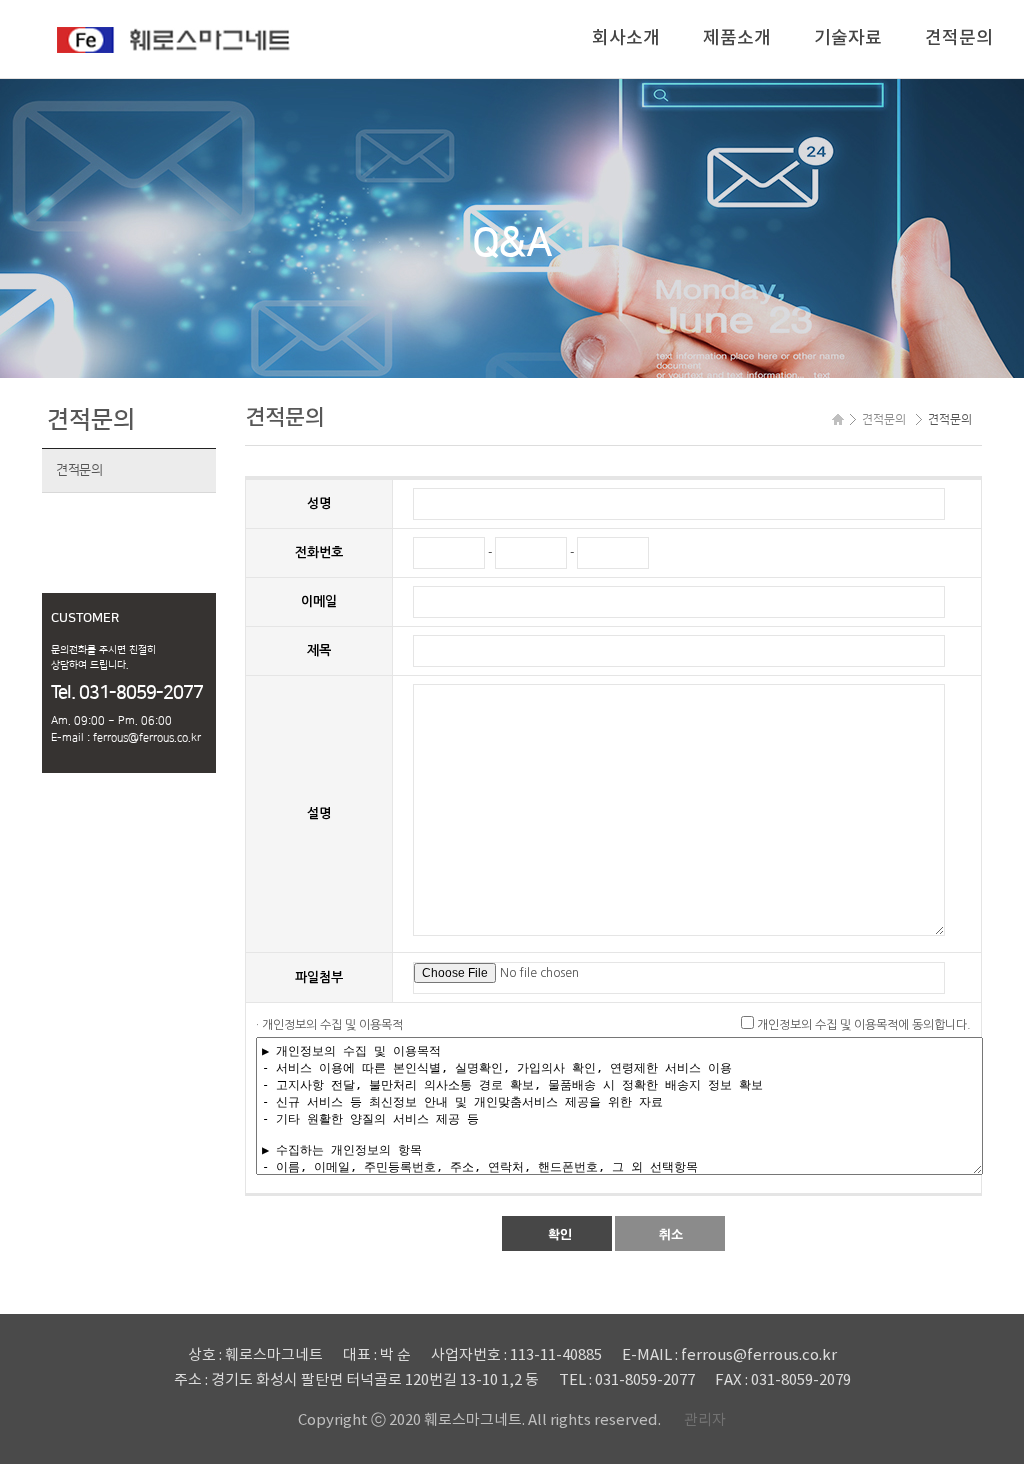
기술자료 (848, 38)
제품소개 (737, 38)
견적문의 (959, 38)
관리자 (705, 1420)
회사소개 (626, 38)
